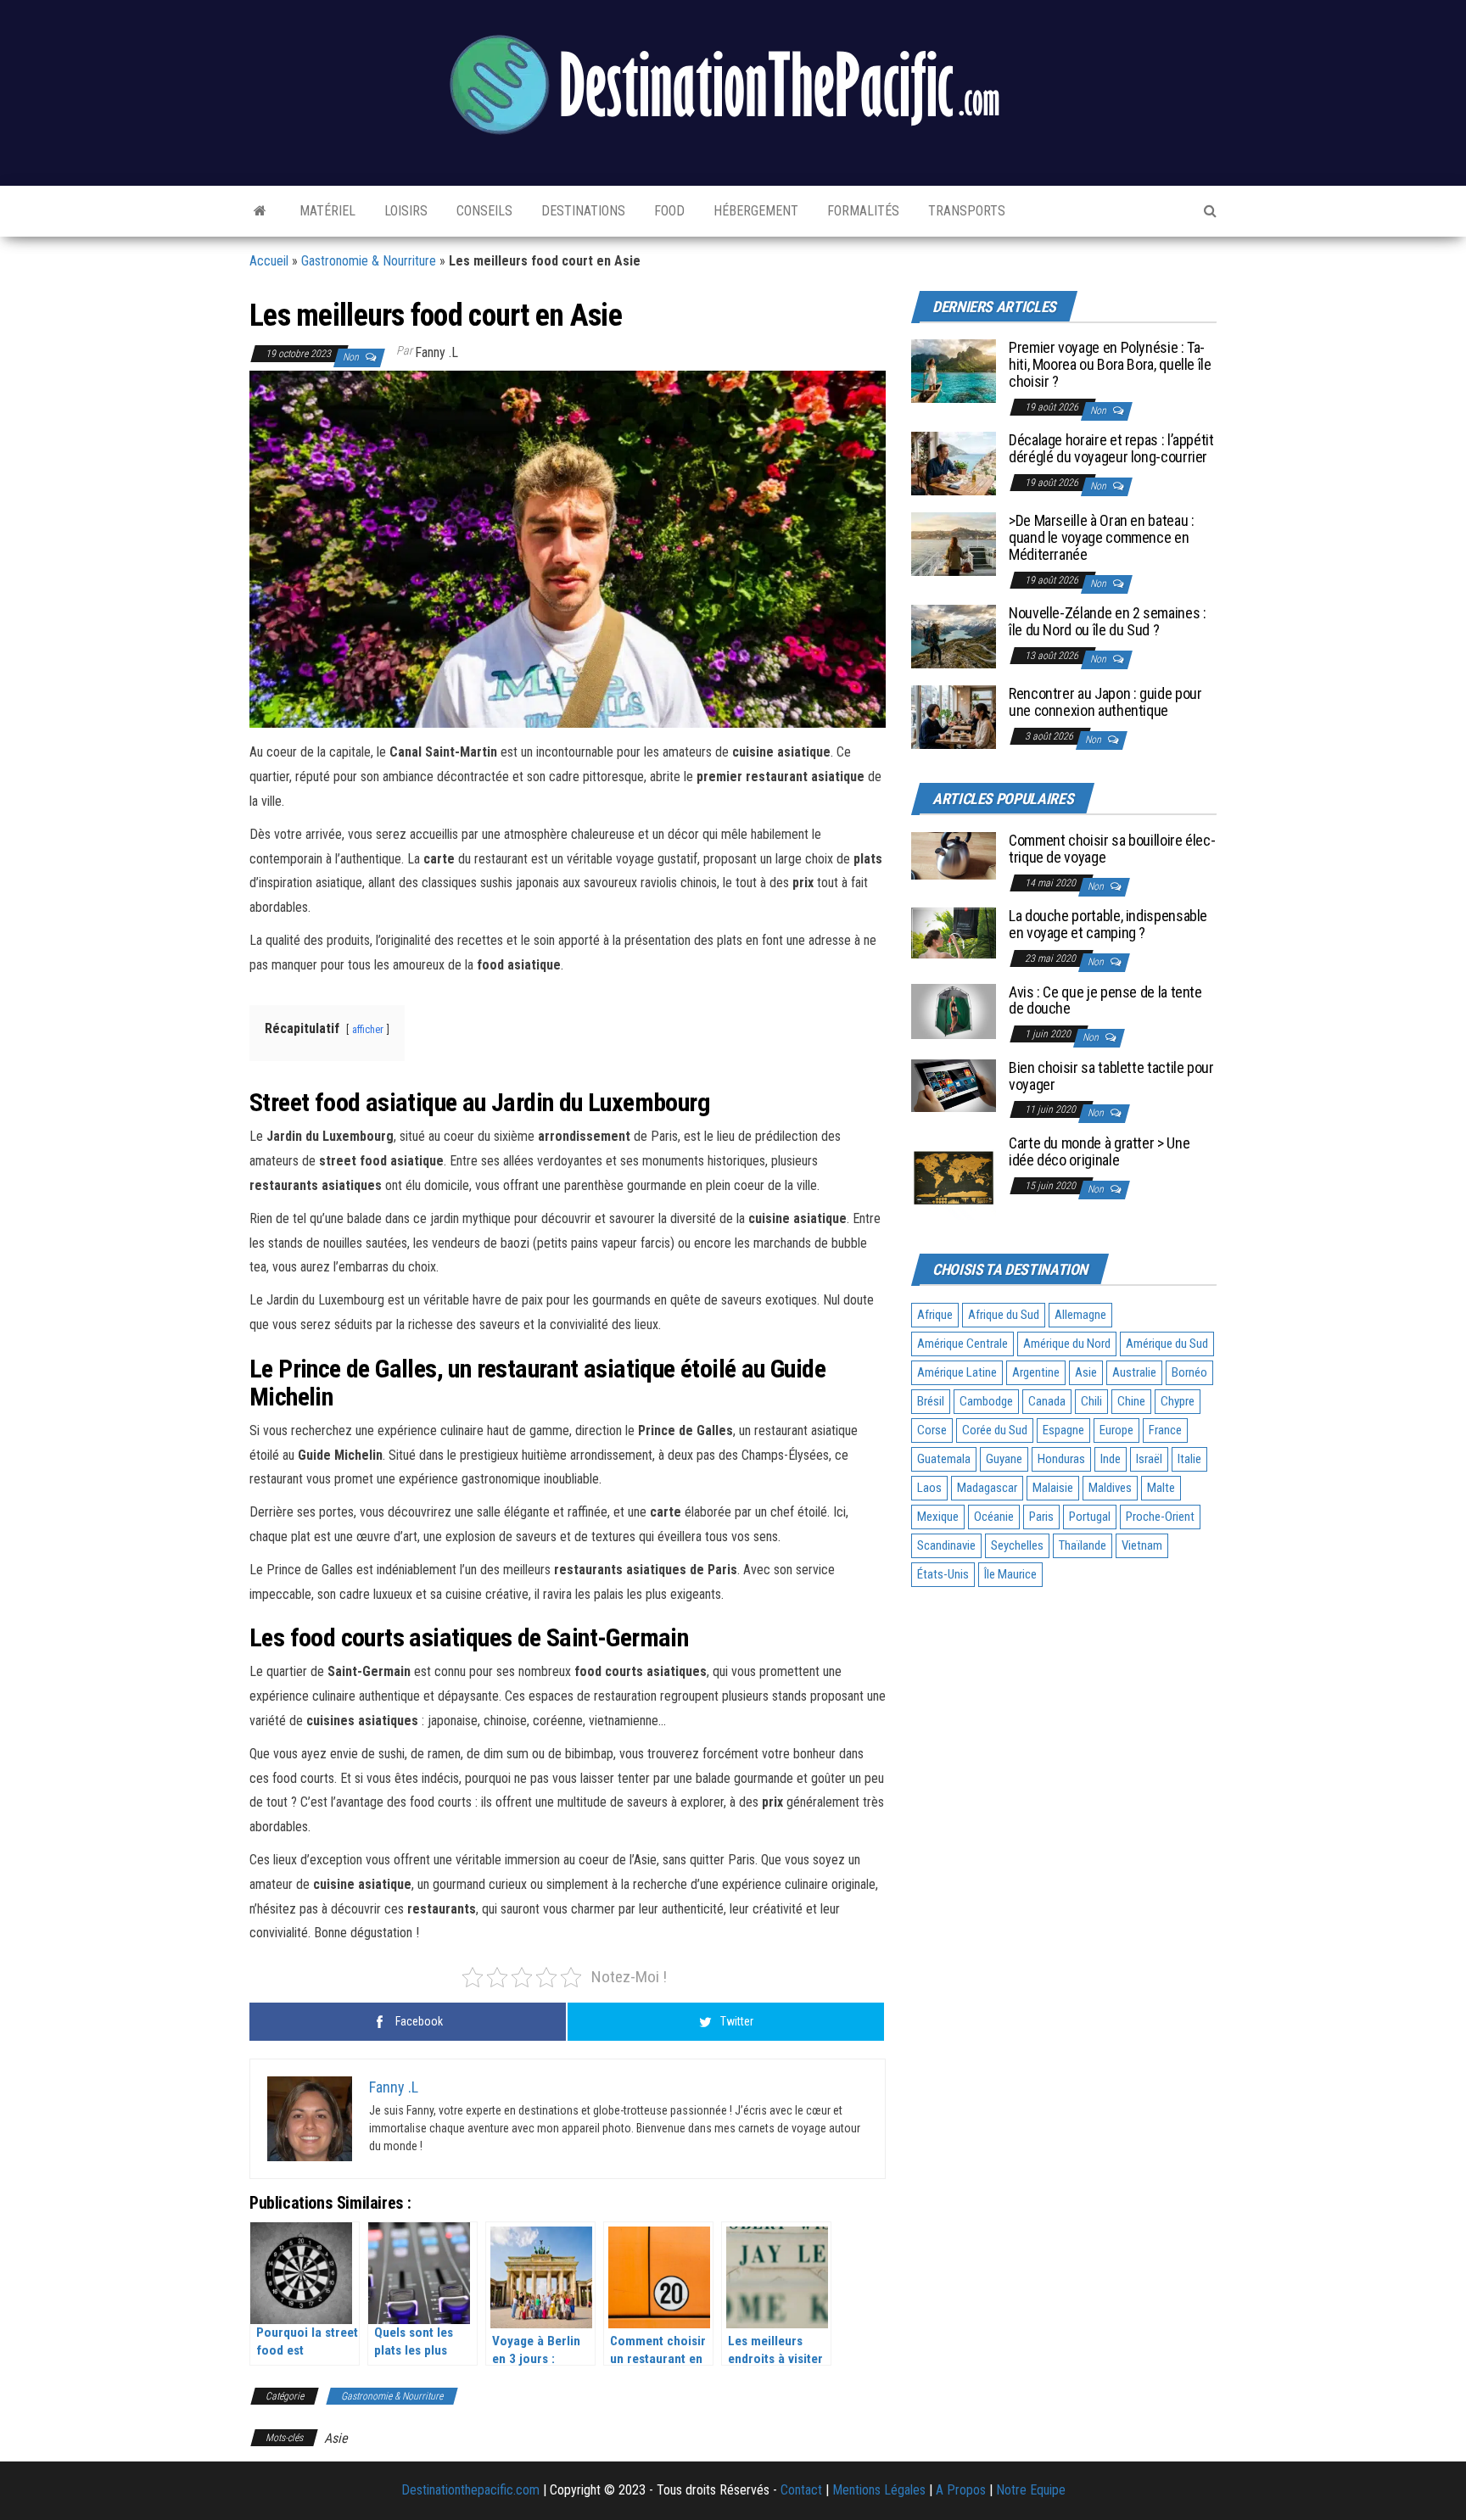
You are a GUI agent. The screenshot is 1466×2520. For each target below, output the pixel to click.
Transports (965, 211)
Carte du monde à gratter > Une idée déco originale (1099, 1151)
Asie (336, 2438)
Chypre (1178, 1401)
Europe (1116, 1430)
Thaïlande (1083, 1545)
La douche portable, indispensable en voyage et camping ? (1108, 924)
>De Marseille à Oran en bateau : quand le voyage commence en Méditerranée (1101, 537)
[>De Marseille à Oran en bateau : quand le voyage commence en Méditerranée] (954, 543)
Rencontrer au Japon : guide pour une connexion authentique (1105, 702)
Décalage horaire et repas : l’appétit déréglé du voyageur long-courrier (1111, 448)
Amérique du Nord (1067, 1344)
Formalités (862, 211)
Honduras (1061, 1459)
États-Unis (943, 1574)
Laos (929, 1488)
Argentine (1036, 1372)
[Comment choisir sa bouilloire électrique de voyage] (954, 855)
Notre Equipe (1031, 2490)
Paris (1041, 1517)
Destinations (582, 211)
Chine (1131, 1401)
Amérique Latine (957, 1372)
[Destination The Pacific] (260, 211)
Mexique (938, 1517)
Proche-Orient (1160, 1517)
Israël (1149, 1459)
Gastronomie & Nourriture (369, 261)
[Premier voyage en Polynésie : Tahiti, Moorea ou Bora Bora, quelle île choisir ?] (954, 370)
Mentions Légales (879, 2490)
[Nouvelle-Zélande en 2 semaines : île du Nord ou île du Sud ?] (954, 636)
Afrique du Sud (1004, 1315)
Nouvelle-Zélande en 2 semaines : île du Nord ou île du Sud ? (1107, 621)
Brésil (931, 1401)
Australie (1134, 1372)
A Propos (961, 2490)
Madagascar (987, 1488)
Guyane (1004, 1459)
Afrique (935, 1315)
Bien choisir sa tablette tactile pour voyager (1111, 1076)
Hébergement (754, 211)
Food (668, 211)
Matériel (326, 211)
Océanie (994, 1517)
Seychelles (1017, 1545)
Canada (1047, 1401)
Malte (1161, 1488)
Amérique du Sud (1167, 1344)
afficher (368, 1029)
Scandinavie (946, 1545)
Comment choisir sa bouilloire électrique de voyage (1112, 849)
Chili (1091, 1401)
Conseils (483, 211)
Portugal (1090, 1517)
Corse (932, 1430)
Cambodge (986, 1401)
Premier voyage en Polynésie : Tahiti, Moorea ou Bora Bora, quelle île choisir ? (1110, 364)
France (1165, 1430)
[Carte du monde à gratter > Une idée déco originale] (954, 1176)
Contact (801, 2490)
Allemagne (1080, 1315)
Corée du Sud (995, 1430)
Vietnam (1142, 1545)
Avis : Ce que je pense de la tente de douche (1105, 1000)
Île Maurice (1010, 1574)
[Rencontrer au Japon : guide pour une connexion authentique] (954, 716)
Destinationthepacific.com (470, 2490)
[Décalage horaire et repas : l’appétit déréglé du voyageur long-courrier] (954, 463)
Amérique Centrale (962, 1344)
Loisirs (404, 211)
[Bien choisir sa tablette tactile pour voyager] (954, 1084)
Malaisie (1053, 1488)
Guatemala (944, 1459)
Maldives (1110, 1488)
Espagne (1063, 1430)
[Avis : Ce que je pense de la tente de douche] (954, 1011)
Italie (1189, 1459)
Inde (1111, 1459)
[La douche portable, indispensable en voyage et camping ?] (954, 932)
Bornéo (1189, 1372)
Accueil (269, 261)
